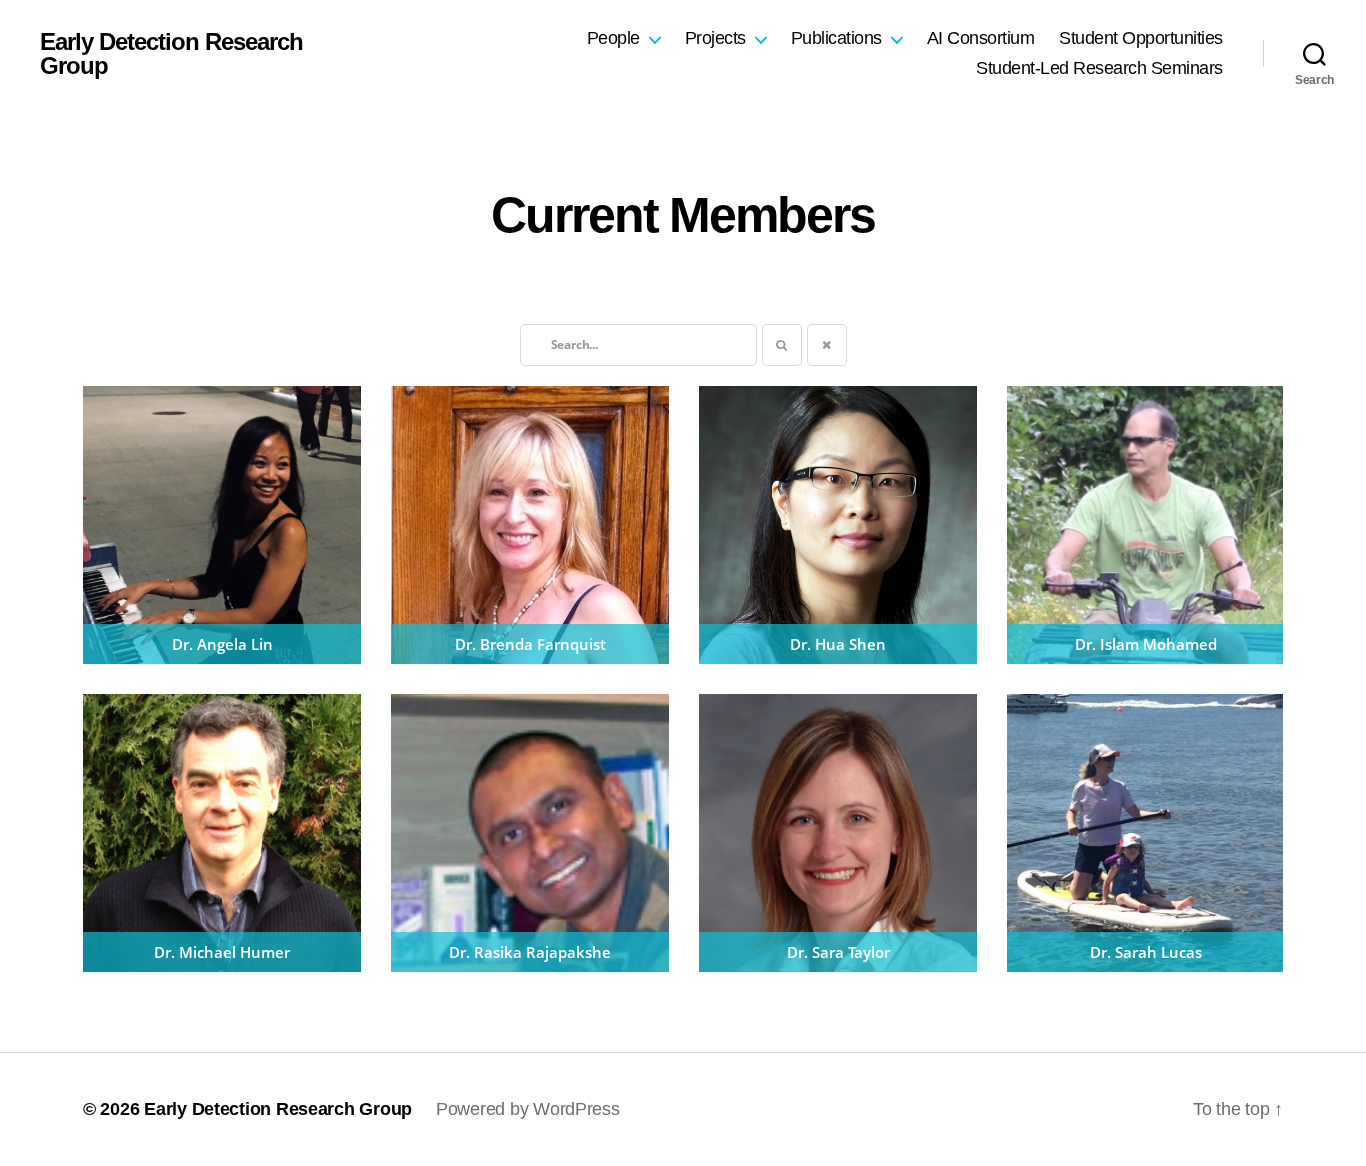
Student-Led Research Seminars (1099, 68)
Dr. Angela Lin (222, 644)
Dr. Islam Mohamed (1146, 644)
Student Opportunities (1141, 38)
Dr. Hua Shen (838, 644)
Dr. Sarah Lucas (1146, 952)
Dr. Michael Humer (222, 952)
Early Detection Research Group (171, 54)
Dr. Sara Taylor (838, 952)
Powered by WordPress (528, 1109)
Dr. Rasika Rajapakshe (530, 952)
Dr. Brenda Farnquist (530, 644)
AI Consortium (981, 38)
